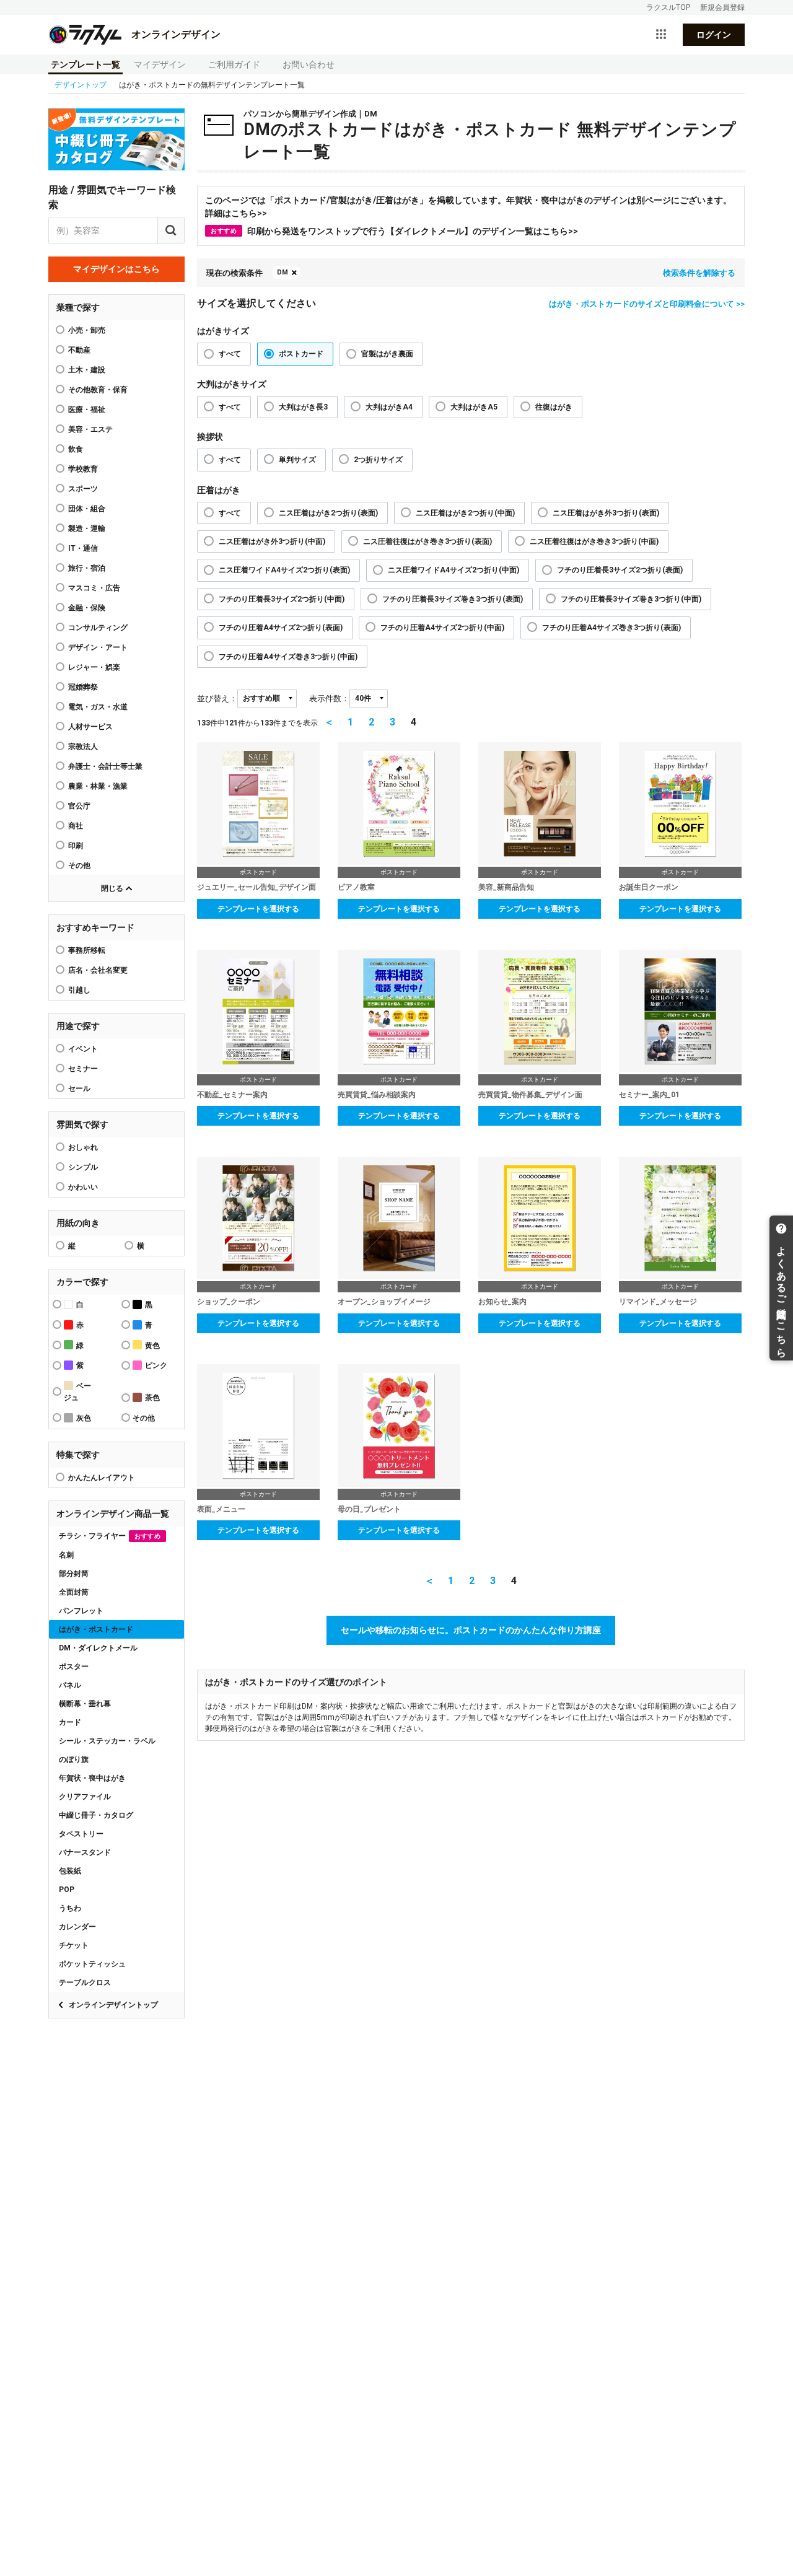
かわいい (83, 1187)
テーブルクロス (85, 1982)
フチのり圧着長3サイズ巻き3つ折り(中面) (631, 599)
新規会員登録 (722, 7)
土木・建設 (87, 370)
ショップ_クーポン (229, 1302)
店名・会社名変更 (98, 970)
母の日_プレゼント (369, 1509)
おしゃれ (83, 1147)
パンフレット (81, 1611)
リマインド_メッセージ (658, 1302)
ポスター (74, 1667)
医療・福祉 (87, 410)
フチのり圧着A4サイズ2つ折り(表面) (281, 628)
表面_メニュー (221, 1509)
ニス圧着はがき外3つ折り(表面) (606, 513)
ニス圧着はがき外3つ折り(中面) (272, 541)
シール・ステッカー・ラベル (107, 1741)
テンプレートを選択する (258, 909)
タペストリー (81, 1834)
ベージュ (77, 1392)
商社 (76, 826)
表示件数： (329, 699)
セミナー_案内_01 (649, 1095)
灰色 (84, 1418)
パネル (70, 1685)
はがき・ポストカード (96, 1629)
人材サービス (90, 727)
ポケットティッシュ (92, 1964)
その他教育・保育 (98, 390)
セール (79, 1089)
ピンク (156, 1365)
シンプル (83, 1167)
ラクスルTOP (668, 7)
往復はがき (554, 407)
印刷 (76, 846)
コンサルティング (98, 628)
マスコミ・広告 (94, 588)
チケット (74, 1945)
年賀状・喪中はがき (92, 1778)
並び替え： (217, 699)
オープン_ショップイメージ (384, 1302)
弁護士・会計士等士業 (105, 766)
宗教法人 (83, 747)
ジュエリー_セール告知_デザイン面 (256, 887)
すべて (230, 354)
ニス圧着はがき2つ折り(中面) (465, 513)
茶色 (152, 1398)
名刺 (66, 1555)
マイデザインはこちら (116, 269)
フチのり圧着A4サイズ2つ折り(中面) (442, 628)
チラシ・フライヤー (110, 1536)
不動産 (79, 350)
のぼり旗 (74, 1759)
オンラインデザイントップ (113, 2005)
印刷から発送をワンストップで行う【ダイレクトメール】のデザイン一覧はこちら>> (394, 231)
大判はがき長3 (303, 407)
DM (283, 272)
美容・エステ (90, 429)
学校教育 (83, 469)
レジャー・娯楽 (94, 667)
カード (70, 1722)
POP (67, 1890)
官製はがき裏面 (387, 354)
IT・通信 (83, 548)
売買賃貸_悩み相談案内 (377, 1095)
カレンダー (77, 1927)
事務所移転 (87, 950)
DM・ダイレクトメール (98, 1648)
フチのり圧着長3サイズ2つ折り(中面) (282, 599)
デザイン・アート (98, 647)
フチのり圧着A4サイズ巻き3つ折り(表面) (611, 628)
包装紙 (70, 1871)
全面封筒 (74, 1592)
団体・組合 (87, 509)
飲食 (76, 449)
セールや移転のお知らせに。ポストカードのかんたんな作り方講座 (471, 1630)
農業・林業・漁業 (98, 786)
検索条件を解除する (699, 273)
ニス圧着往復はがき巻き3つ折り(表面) (427, 541)
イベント (83, 1049)
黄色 (152, 1346)
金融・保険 (87, 608)
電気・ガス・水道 (98, 707)
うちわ (70, 1908)
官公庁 (79, 806)
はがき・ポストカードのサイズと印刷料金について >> (647, 304)
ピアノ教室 (356, 887)
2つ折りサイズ (378, 460)
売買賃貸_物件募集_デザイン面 (530, 1095)
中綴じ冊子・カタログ (96, 1815)
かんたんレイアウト (102, 1478)
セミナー (83, 1069)
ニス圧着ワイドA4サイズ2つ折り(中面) (453, 570)
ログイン (714, 35)
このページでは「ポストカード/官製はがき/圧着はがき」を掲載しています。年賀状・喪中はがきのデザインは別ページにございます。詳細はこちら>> (468, 207)
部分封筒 (74, 1574)
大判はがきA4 (389, 407)
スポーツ (83, 489)
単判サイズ (297, 460)
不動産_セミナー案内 (232, 1095)
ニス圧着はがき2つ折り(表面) (328, 513)
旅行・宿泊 (87, 568)
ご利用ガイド (234, 64)
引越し (79, 990)
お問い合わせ (309, 64)
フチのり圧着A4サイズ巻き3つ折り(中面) (288, 657)
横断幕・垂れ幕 (85, 1704)
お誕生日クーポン (649, 887)
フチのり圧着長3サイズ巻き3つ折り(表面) (453, 599)
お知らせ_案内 (502, 1302)
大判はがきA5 (474, 407)
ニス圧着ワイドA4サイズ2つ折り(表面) (284, 570)
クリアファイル (85, 1797)
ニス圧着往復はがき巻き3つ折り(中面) (594, 541)
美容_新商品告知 (506, 887)
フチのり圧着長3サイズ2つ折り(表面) (620, 570)
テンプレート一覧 (85, 64)
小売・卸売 (87, 330)
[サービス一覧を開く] (661, 35)
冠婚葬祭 (83, 687)
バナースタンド (85, 1852)
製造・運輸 (87, 528)
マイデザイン (160, 64)
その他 (79, 865)
